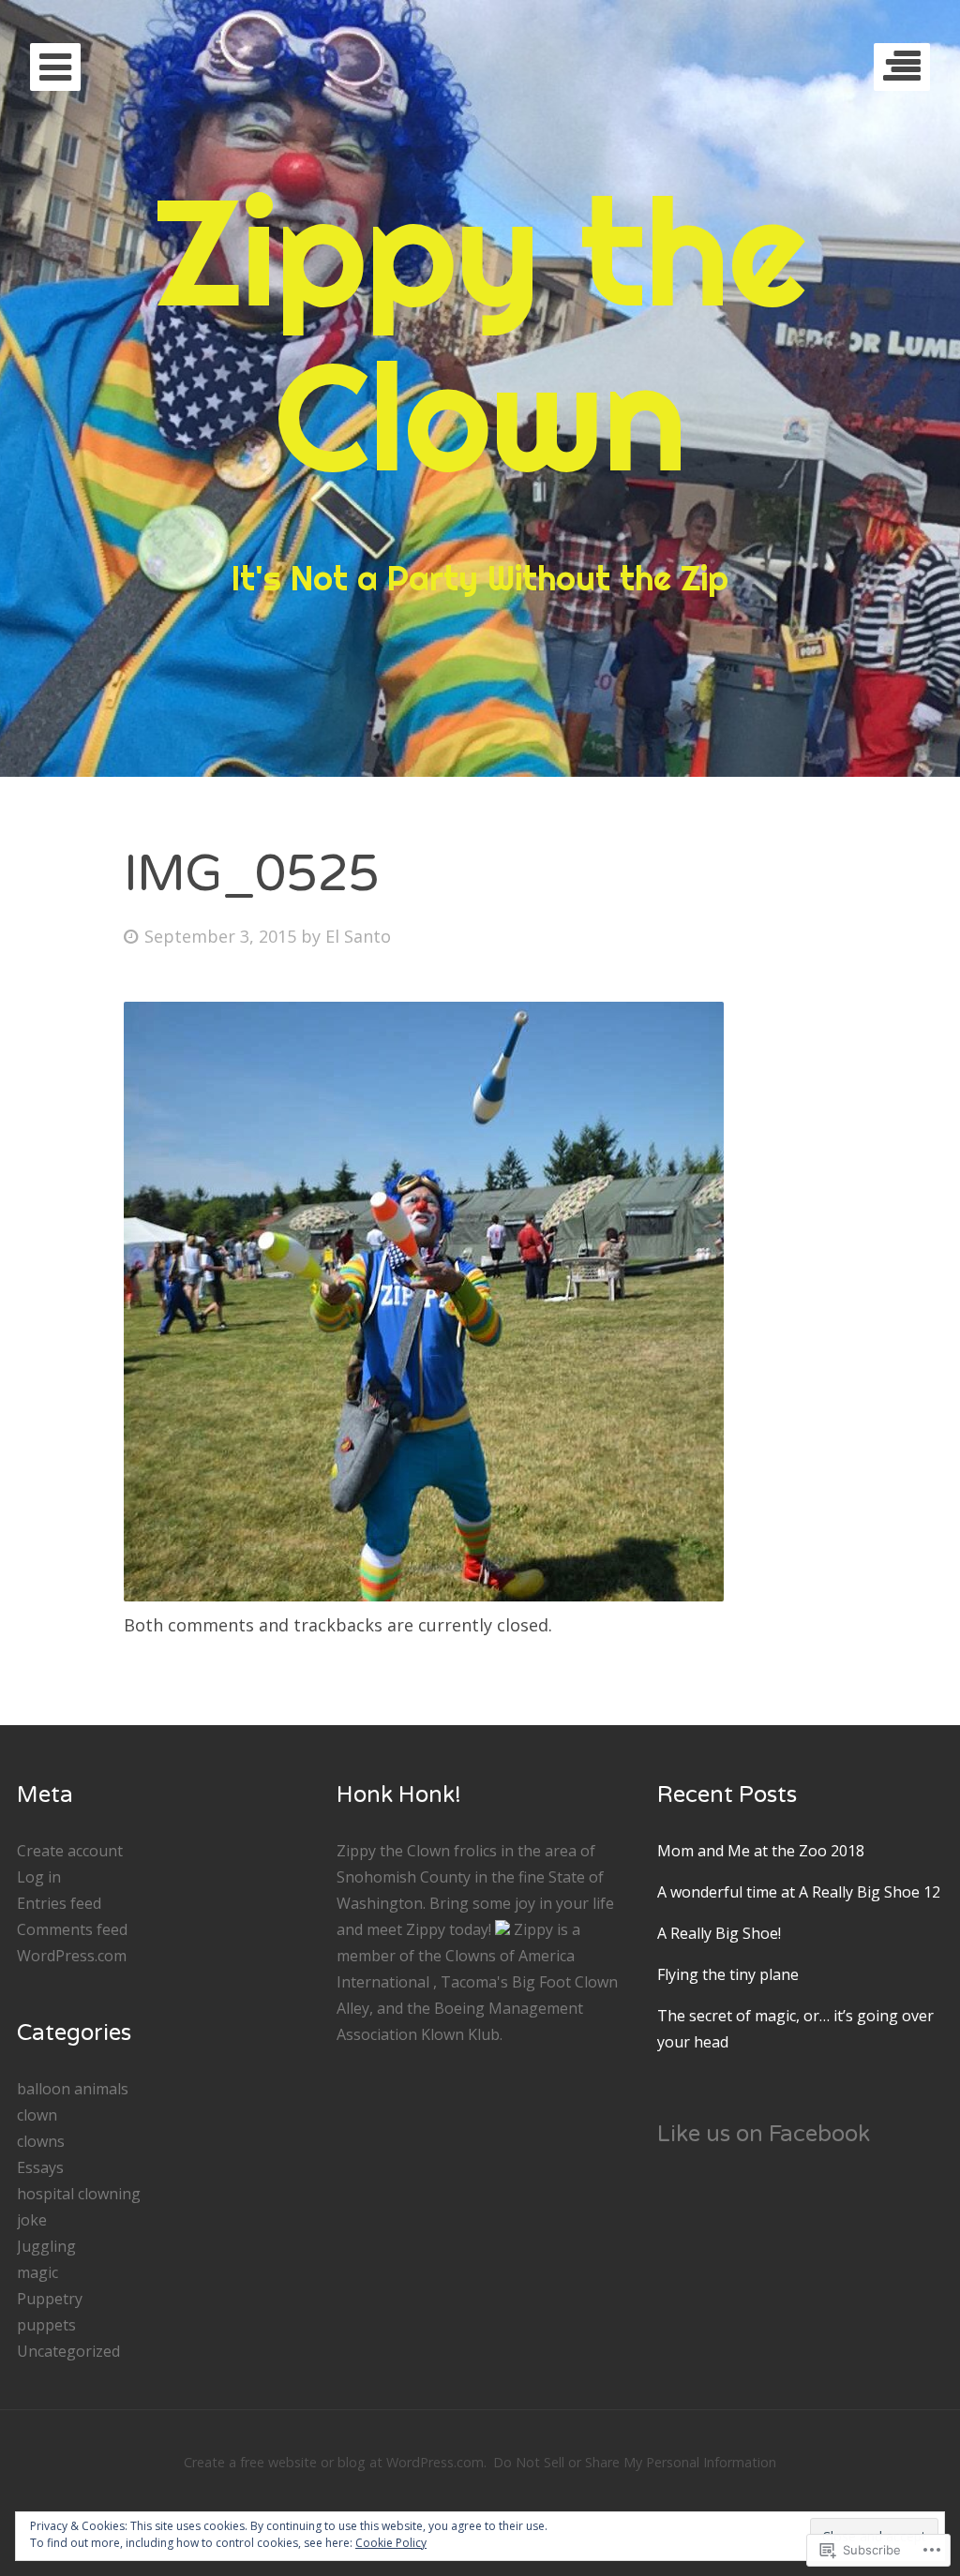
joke (32, 2220)
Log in (39, 1877)
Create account (70, 1851)
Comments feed (72, 1929)
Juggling (46, 2246)
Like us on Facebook (764, 2134)
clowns (41, 2141)
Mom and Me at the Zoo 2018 (761, 1851)
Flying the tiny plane (728, 1974)
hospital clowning (79, 2194)
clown (37, 2115)
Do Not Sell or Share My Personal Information (635, 2462)
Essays (40, 2167)
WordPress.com (72, 1956)
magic (37, 2272)
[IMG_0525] (424, 1595)
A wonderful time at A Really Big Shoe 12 (799, 1892)
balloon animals (73, 2089)
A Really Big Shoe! (719, 1933)
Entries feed (59, 1903)
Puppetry (50, 2299)
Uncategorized (68, 2351)
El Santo (358, 936)
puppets (46, 2325)
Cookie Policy (391, 2543)
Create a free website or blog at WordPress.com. (335, 2462)
